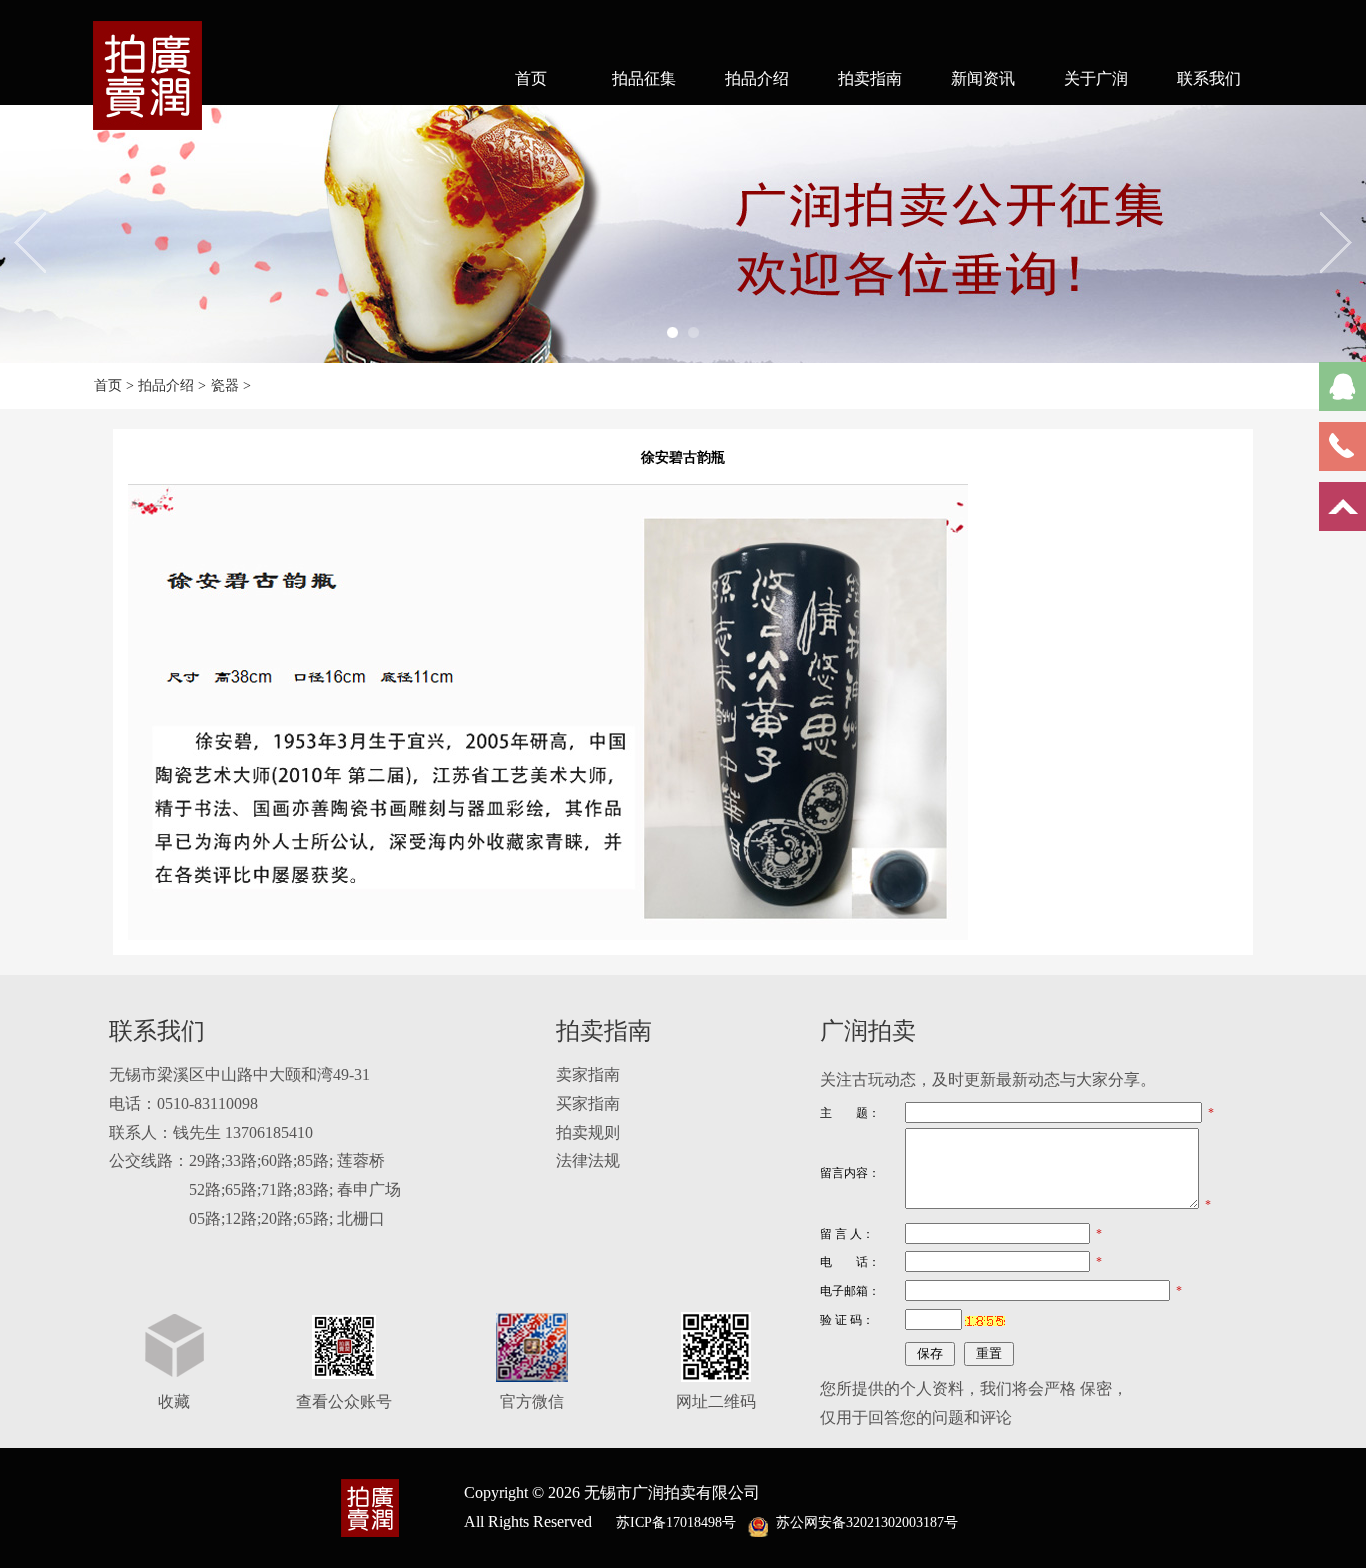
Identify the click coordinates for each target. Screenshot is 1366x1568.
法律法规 (588, 1160)
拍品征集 (644, 78)
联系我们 (1209, 78)
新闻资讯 (983, 78)
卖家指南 (588, 1074)
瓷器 (225, 385)
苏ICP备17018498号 (676, 1522)
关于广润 (1096, 78)
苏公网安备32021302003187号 (867, 1522)
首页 (531, 78)
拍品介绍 (757, 78)
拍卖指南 (870, 78)
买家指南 (588, 1103)
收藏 (174, 1401)
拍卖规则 (588, 1132)
